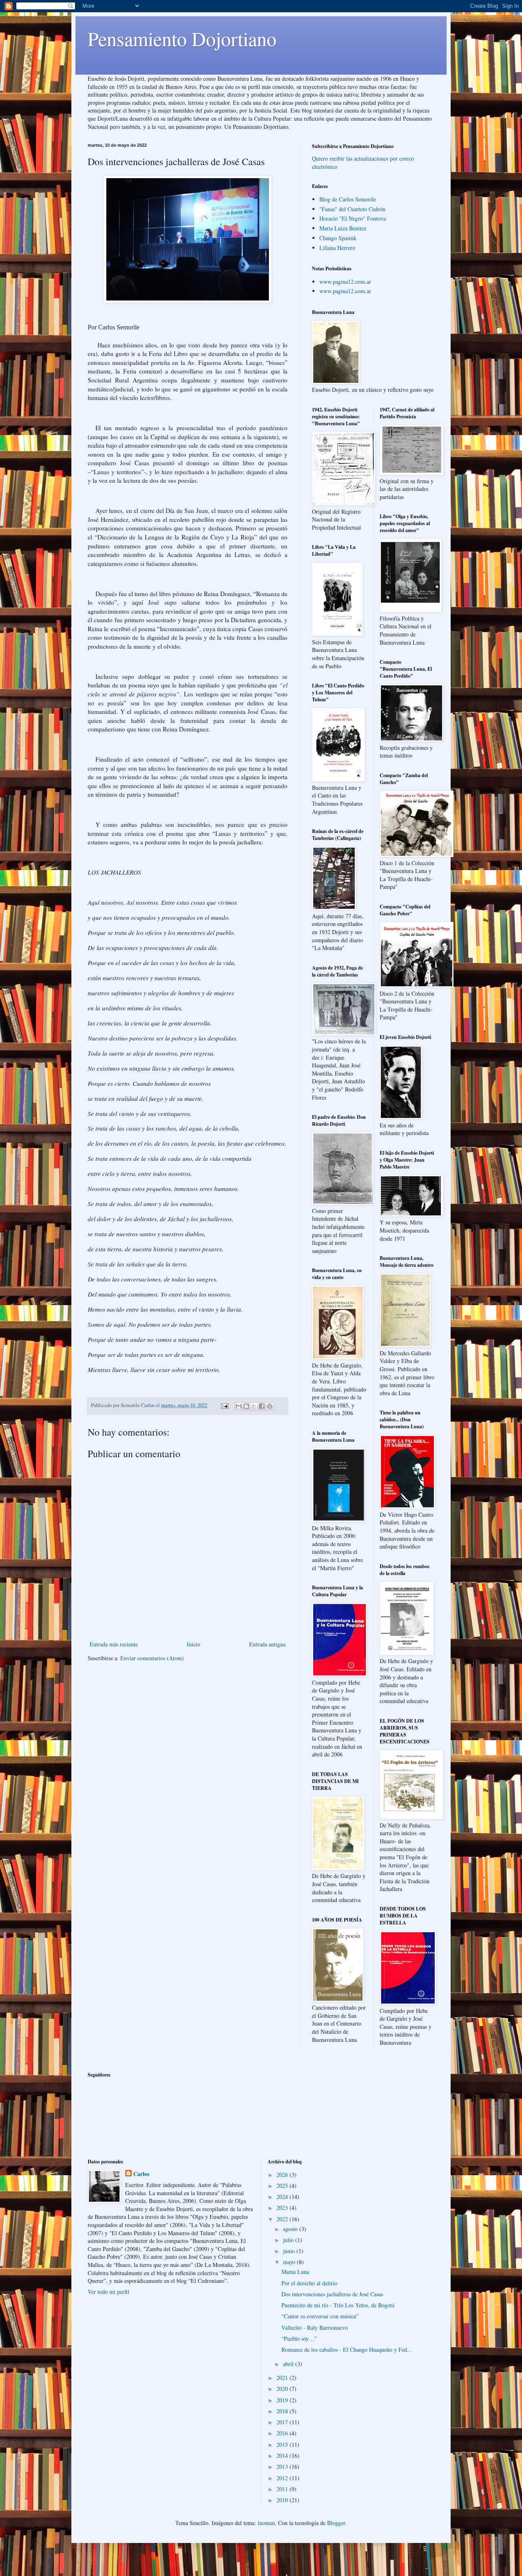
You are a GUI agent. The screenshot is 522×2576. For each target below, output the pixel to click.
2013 (283, 2467)
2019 (283, 2400)
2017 (283, 2422)
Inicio (194, 1644)
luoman (266, 2523)
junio (290, 2251)
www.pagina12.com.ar (345, 282)
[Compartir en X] (254, 1406)
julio (289, 2240)
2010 (283, 2500)
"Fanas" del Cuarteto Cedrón (352, 209)
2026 (283, 2175)
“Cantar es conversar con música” (320, 2316)
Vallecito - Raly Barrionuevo (315, 2327)
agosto (291, 2229)
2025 (283, 2186)
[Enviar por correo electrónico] (239, 1406)
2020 (283, 2389)
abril (289, 2364)
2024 (283, 2197)
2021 (283, 2378)
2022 (283, 2219)
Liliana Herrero (337, 248)
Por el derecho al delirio (309, 2283)
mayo (290, 2262)
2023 (283, 2208)
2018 (283, 2411)
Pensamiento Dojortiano (182, 38)
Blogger (336, 2523)
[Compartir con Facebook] (262, 1406)
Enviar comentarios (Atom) (152, 1658)
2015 (283, 2445)
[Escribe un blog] (246, 1406)
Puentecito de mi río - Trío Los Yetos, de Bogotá (338, 2305)
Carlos (141, 2174)
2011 (283, 2489)
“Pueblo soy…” (299, 2339)
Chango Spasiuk (338, 238)
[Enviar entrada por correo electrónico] (224, 1405)
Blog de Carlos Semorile (348, 199)
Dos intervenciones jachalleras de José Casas (332, 2294)
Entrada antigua (267, 1644)
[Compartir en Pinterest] (270, 1406)
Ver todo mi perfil (108, 2292)
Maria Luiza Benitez (343, 228)
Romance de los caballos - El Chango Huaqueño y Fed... (347, 2350)
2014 (283, 2456)
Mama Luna (295, 2272)
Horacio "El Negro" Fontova (353, 218)
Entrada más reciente (114, 1644)
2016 (283, 2433)
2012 (283, 2478)
